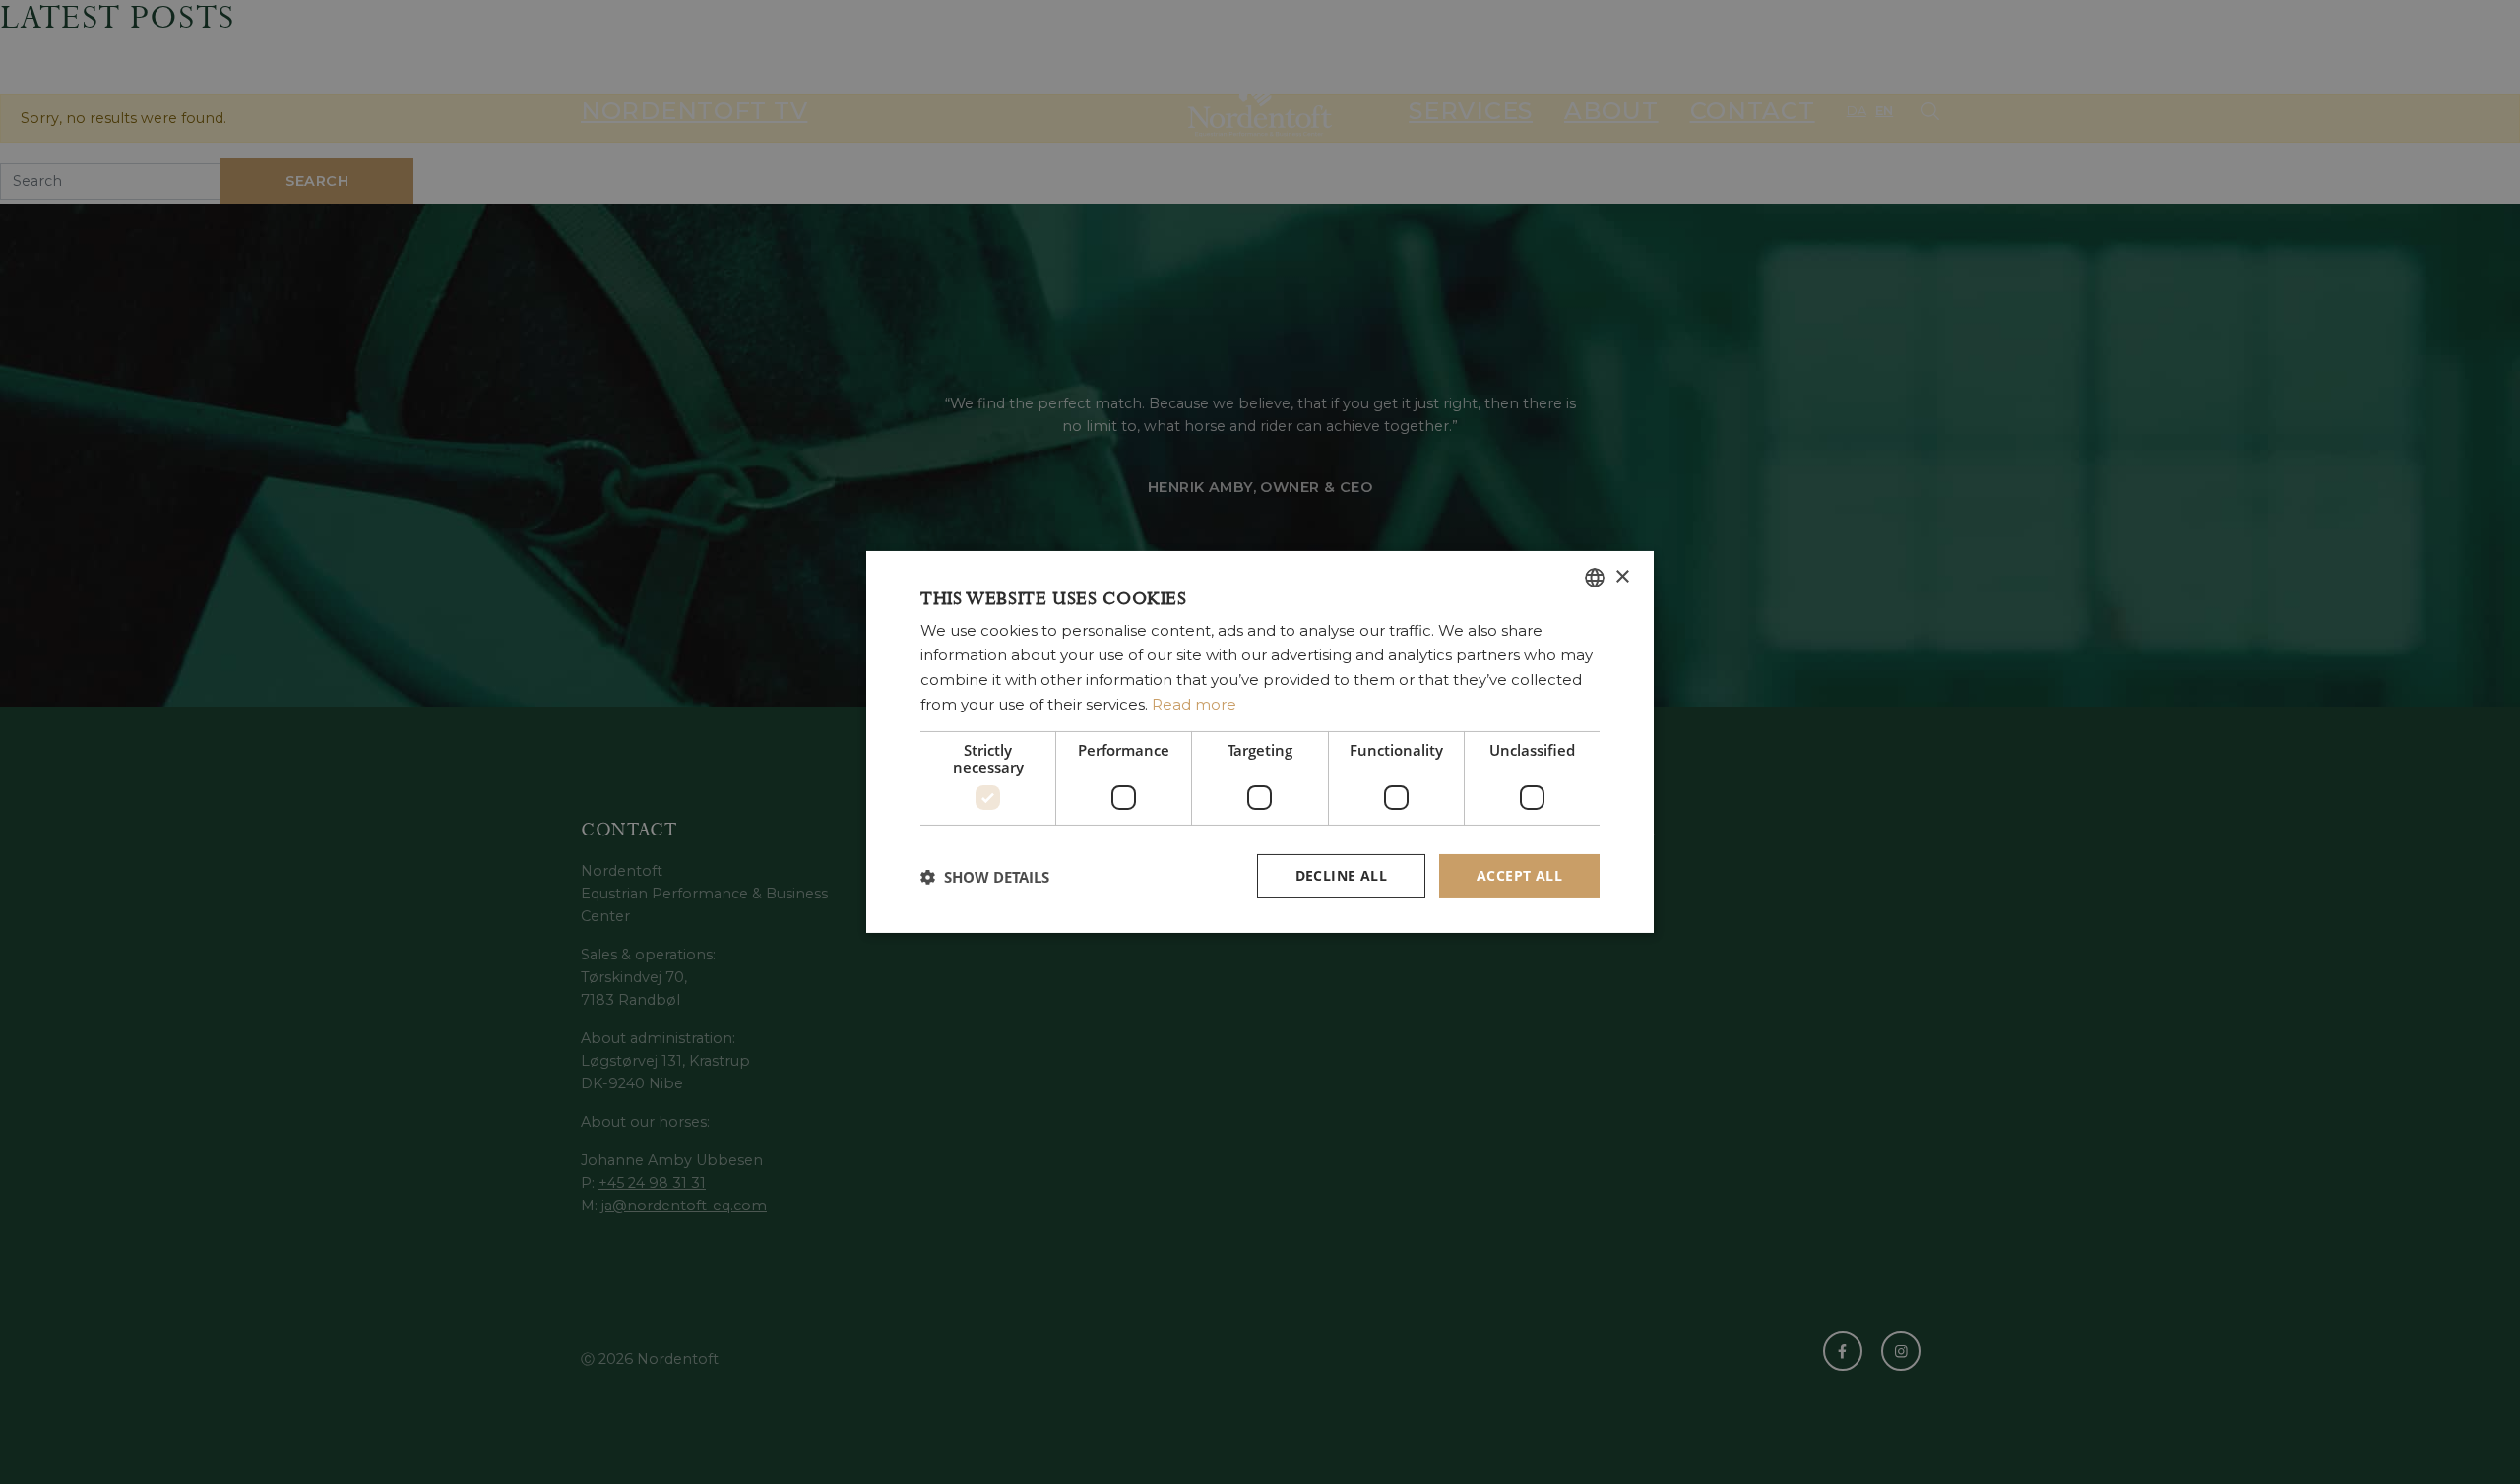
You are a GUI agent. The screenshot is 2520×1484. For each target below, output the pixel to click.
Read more (1194, 704)
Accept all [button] (1519, 875)
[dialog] (1260, 742)
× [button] (1622, 576)
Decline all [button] (1341, 875)
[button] (985, 877)
